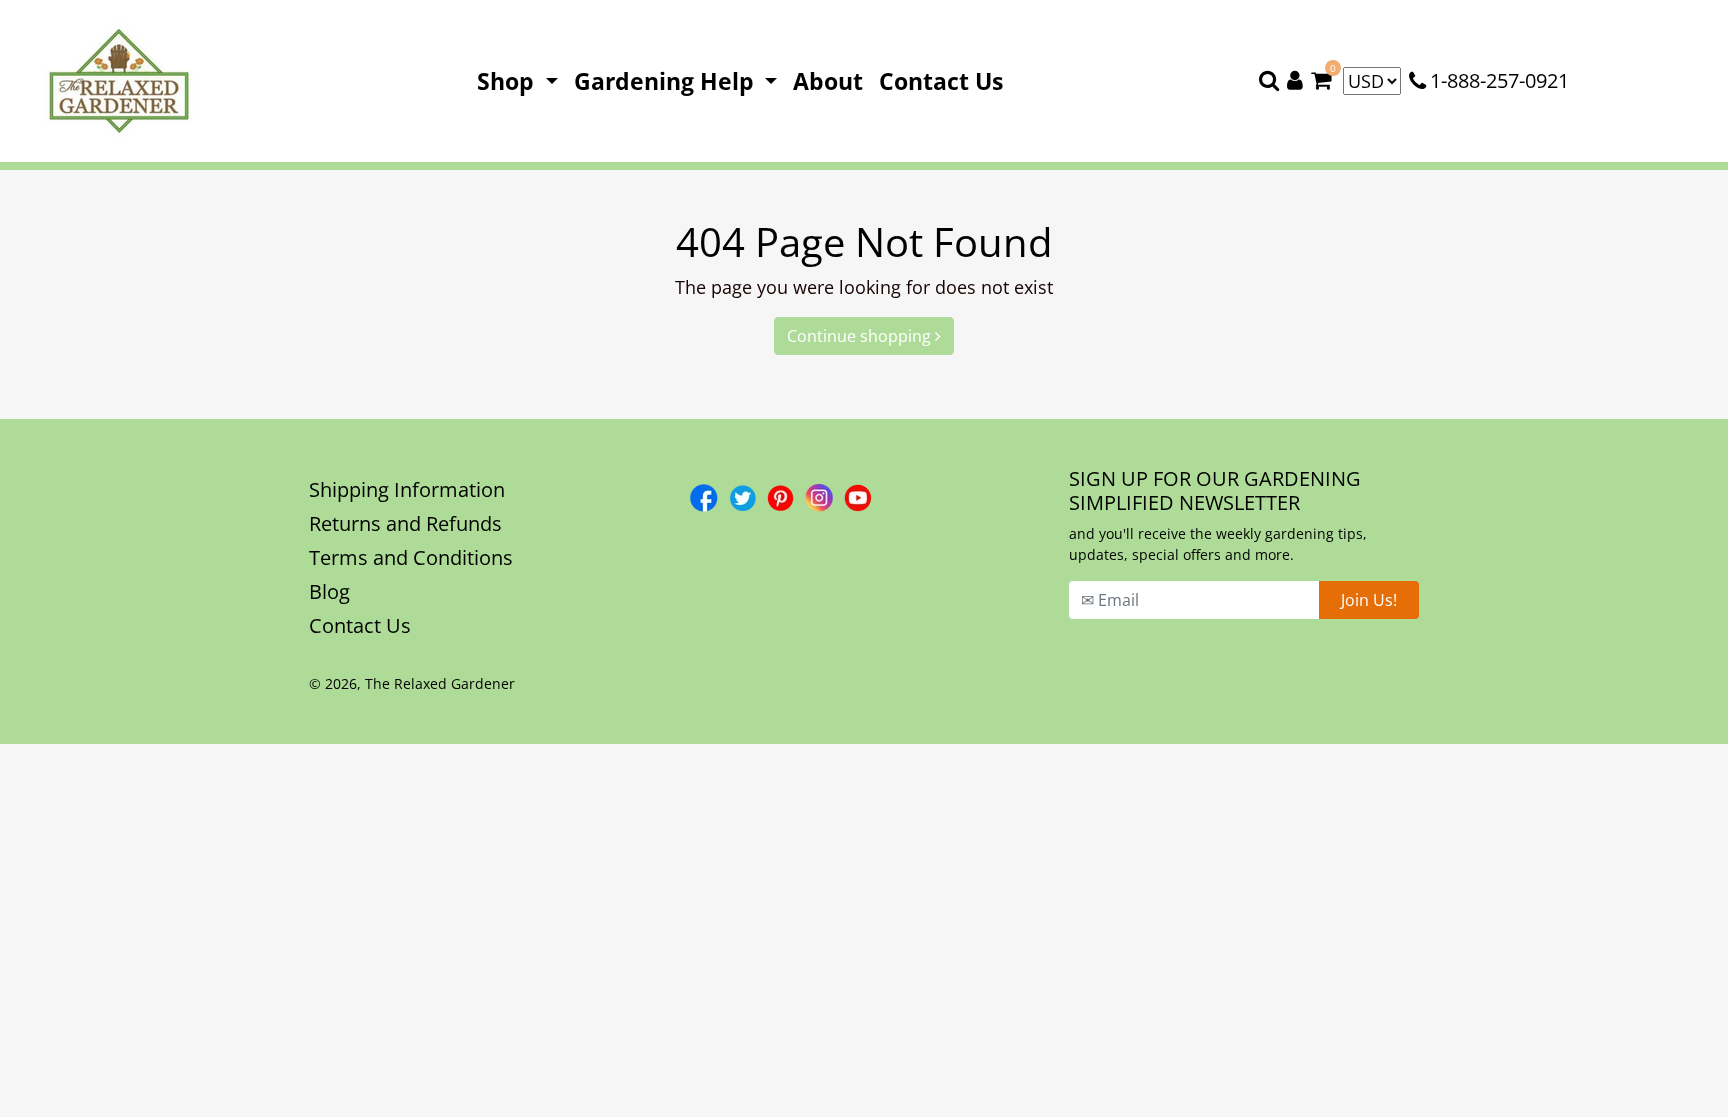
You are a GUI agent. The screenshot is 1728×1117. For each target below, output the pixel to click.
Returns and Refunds (405, 523)
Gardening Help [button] (667, 81)
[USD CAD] (1372, 81)
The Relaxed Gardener (440, 683)
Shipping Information (407, 489)
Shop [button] (508, 81)
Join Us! (1369, 600)
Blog (329, 591)
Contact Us (945, 80)
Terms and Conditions (411, 557)
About (832, 80)
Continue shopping (861, 336)
